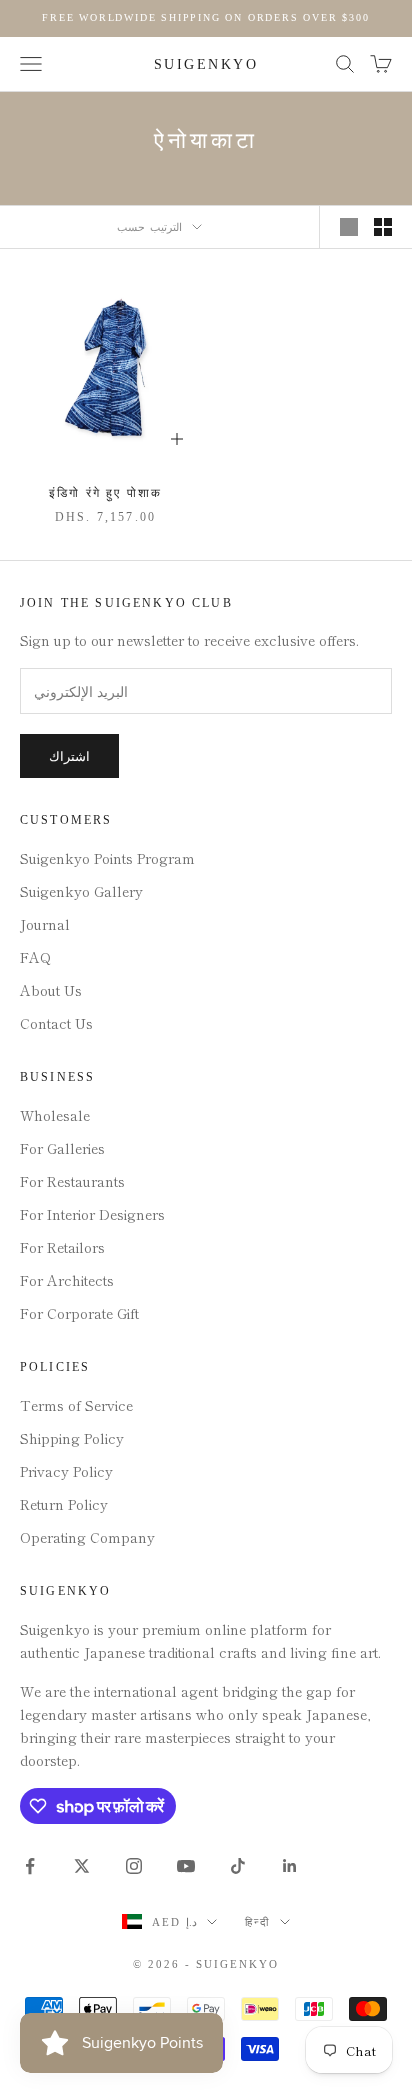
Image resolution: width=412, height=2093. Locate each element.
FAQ (35, 957)
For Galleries (62, 1148)
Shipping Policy (72, 1438)
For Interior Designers (92, 1214)
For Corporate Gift (79, 1313)
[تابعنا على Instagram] (134, 1866)
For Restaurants (72, 1181)
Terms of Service (76, 1405)
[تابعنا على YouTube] (186, 1866)
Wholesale (55, 1115)
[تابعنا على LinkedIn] (290, 1866)
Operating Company (87, 1537)
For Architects (67, 1280)
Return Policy (64, 1504)
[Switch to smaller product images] (383, 227)
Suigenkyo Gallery (81, 891)
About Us (51, 990)
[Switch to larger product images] (349, 227)
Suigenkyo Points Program (107, 858)
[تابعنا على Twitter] (82, 1866)
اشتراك (69, 756)
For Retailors (62, 1247)
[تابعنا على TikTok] (238, 1866)
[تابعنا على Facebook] (30, 1866)
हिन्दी (257, 1922)
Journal (45, 924)
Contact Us (56, 1023)
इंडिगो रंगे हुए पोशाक (105, 493)
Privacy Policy (66, 1471)
